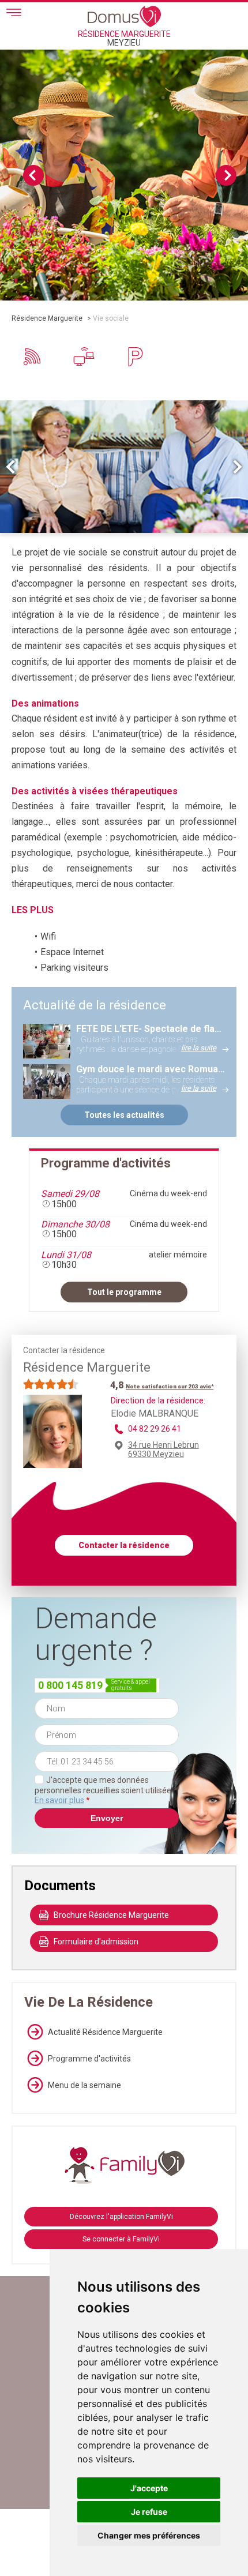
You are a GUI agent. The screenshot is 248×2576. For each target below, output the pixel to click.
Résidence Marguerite (47, 318)
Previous (33, 175)
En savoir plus (59, 1800)
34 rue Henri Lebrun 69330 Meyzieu (164, 1450)
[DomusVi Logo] (124, 16)
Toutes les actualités (124, 1115)
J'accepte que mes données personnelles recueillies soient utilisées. (106, 1790)
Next (226, 175)
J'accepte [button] (149, 2488)
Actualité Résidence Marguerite (105, 2032)
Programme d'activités (89, 2059)
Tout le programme (124, 1292)
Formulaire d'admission (96, 1942)
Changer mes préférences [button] (149, 2535)
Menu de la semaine (84, 2085)
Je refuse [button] (149, 2512)
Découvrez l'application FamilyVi (121, 2217)
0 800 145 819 (70, 1685)
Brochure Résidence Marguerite (111, 1915)
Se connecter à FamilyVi (121, 2239)
